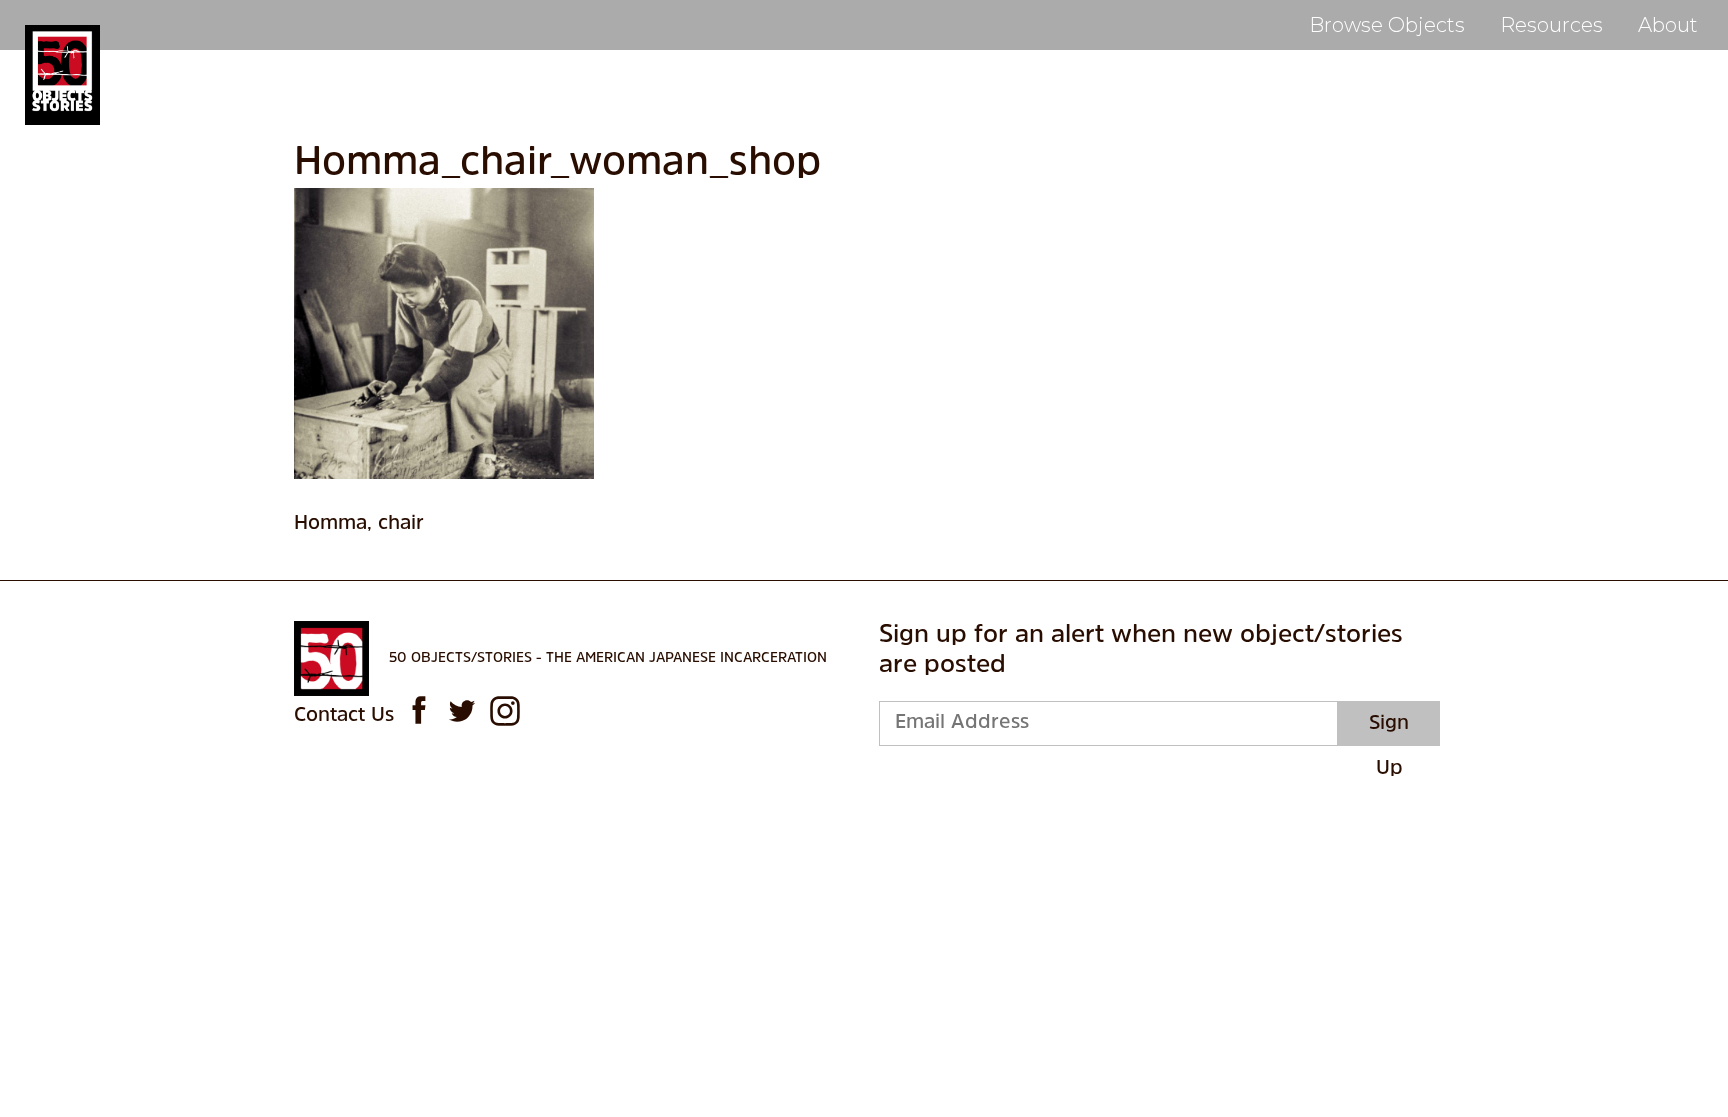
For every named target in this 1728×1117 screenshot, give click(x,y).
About (1668, 25)
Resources (1551, 25)
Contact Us (344, 716)
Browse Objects (1387, 25)
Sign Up (1389, 730)
